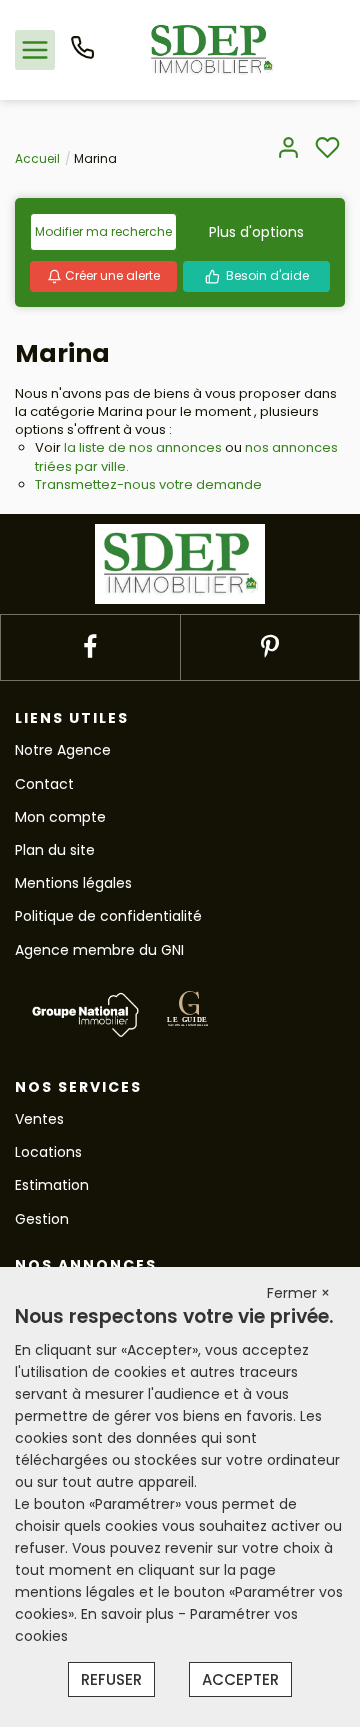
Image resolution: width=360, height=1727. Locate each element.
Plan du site (55, 850)
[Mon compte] (288, 149)
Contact (44, 784)
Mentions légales (73, 883)
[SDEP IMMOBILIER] (211, 49)
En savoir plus (129, 1614)
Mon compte (60, 817)
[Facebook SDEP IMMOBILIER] (90, 647)
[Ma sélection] (327, 149)
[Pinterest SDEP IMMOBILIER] (270, 647)
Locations (48, 1152)
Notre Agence (63, 750)
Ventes (39, 1119)
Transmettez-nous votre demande (148, 484)
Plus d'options (256, 232)
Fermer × (298, 1293)
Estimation (52, 1185)
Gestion (42, 1219)
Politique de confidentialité (108, 916)
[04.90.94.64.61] (82, 55)
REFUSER (111, 1679)
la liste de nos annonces (143, 447)
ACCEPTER (240, 1679)
